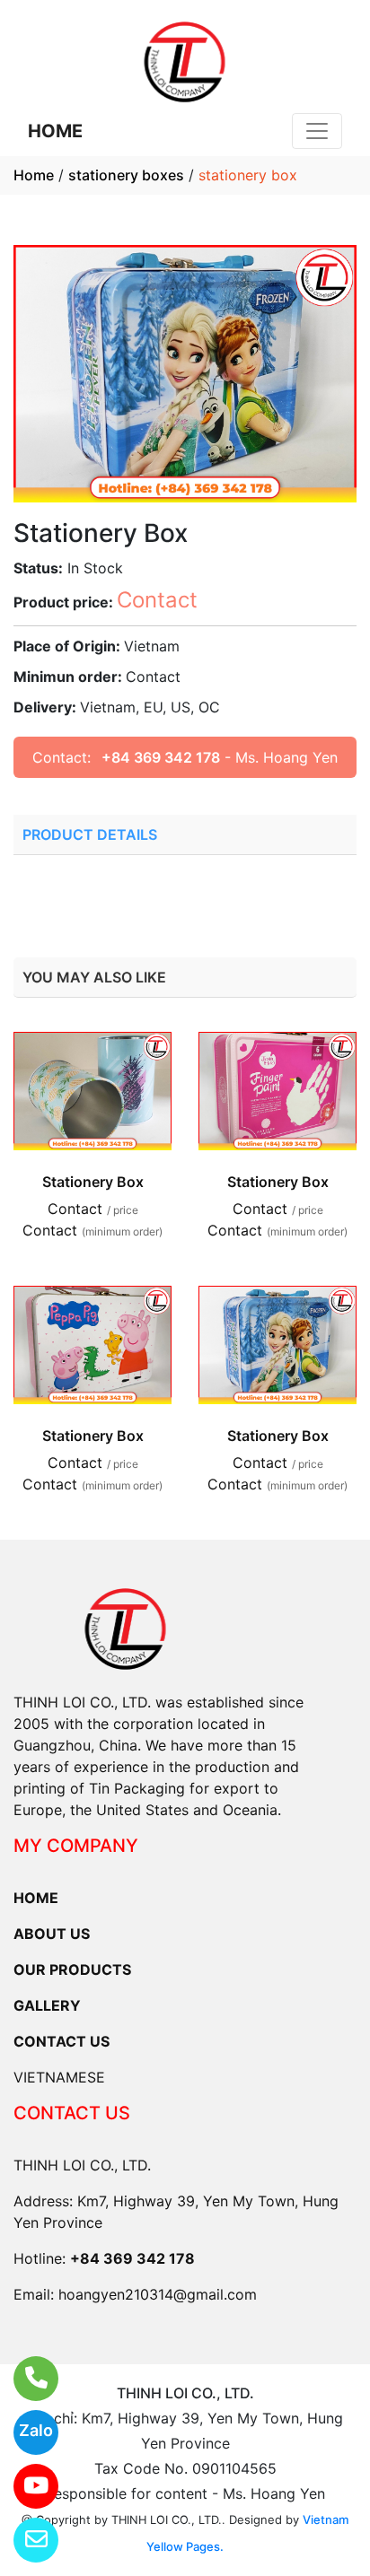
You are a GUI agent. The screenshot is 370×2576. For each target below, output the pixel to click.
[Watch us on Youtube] (25, 2486)
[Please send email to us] (25, 2540)
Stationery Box (93, 1182)
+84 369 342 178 (161, 757)
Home (34, 175)
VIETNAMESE (59, 2077)
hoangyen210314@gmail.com (158, 2294)
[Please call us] (25, 2379)
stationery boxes (126, 175)
